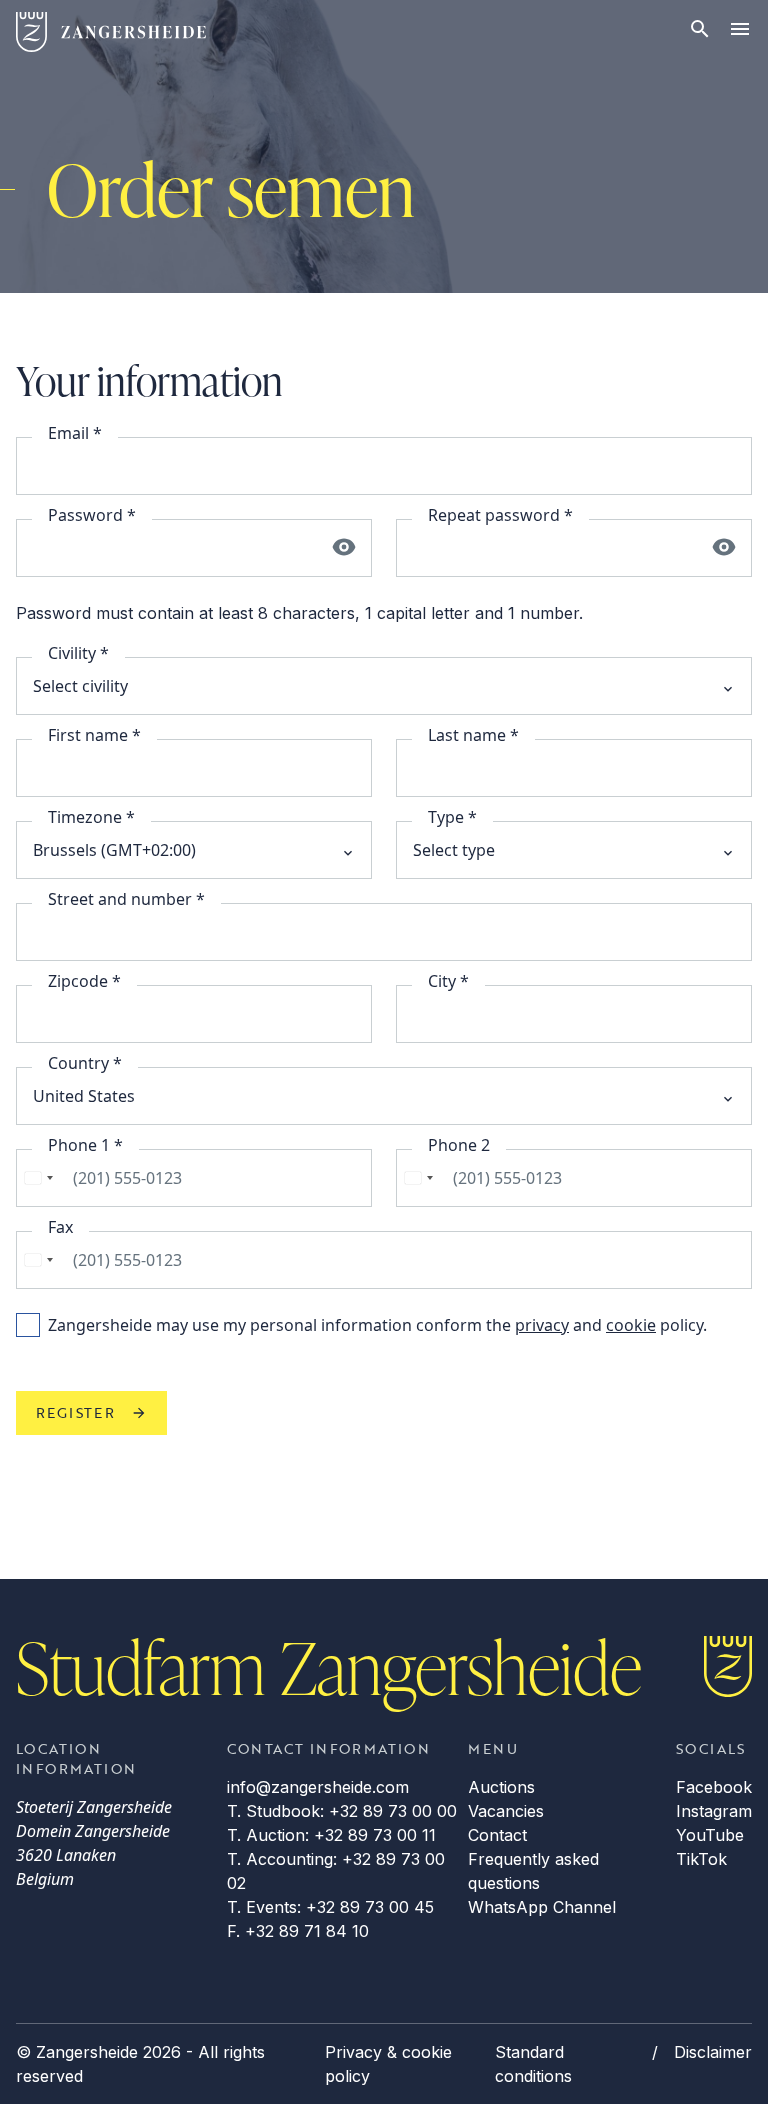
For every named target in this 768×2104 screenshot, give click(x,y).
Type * (452, 817)
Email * (75, 433)
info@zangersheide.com (318, 1787)
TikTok (701, 1859)
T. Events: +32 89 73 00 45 (330, 1907)
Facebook (714, 1787)
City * (448, 981)
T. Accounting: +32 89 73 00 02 (336, 1871)
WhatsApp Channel (542, 1907)
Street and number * (126, 899)
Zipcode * (84, 981)
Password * (92, 515)
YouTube (710, 1835)
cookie (631, 1325)
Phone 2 (459, 1145)
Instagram (714, 1811)
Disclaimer (713, 2052)
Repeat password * (500, 515)
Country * (85, 1063)
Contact (497, 1835)
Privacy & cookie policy (388, 2064)
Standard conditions (533, 2064)
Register (75, 1412)
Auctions (501, 1787)
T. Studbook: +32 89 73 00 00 (342, 1811)
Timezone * (91, 817)
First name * (94, 735)
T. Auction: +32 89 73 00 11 (331, 1835)
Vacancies (506, 1811)
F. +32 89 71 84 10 (298, 1931)
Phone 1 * (85, 1145)
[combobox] (38, 1178)
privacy (542, 1325)
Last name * (473, 735)
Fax (60, 1227)
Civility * (78, 653)
